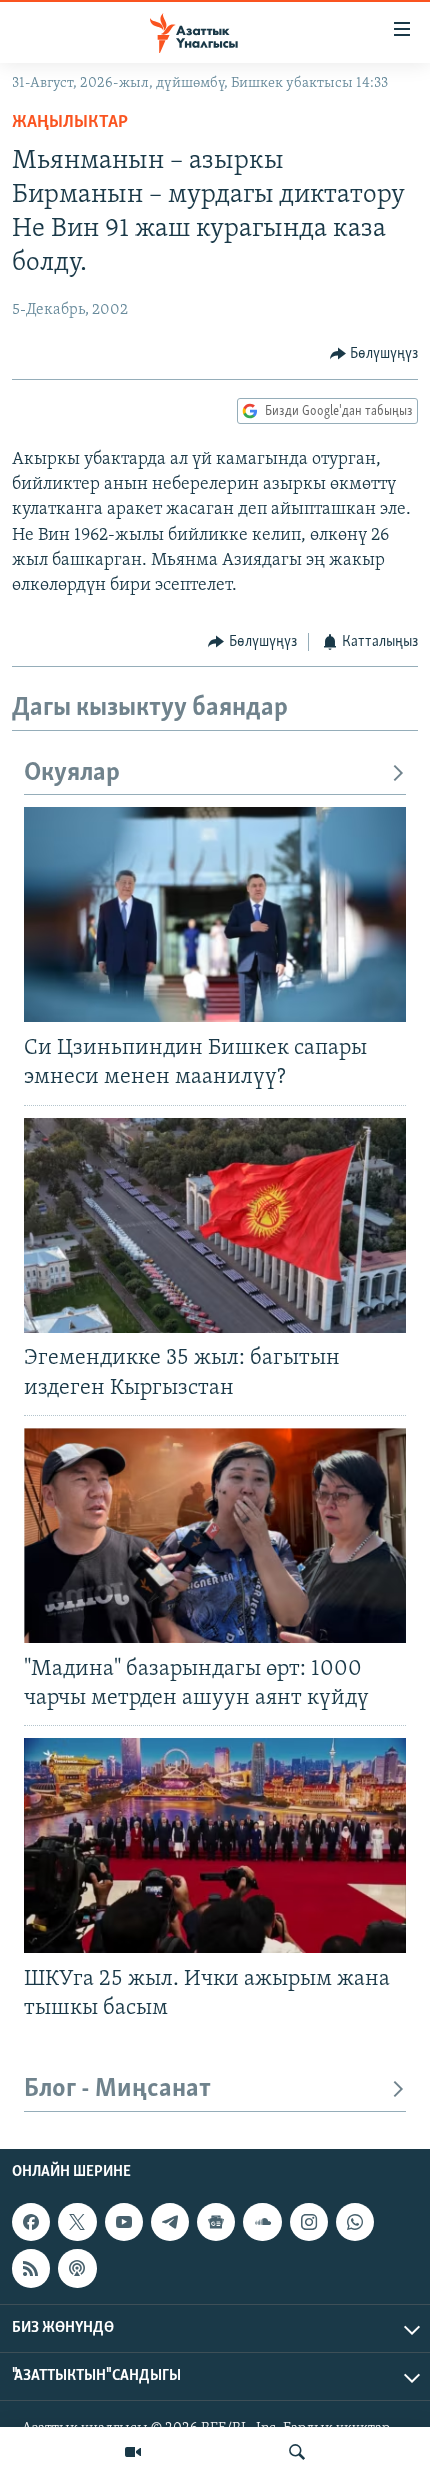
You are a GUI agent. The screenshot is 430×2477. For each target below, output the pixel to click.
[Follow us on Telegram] (170, 2222)
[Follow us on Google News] (216, 2222)
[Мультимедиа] (133, 2452)
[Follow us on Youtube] (124, 2222)
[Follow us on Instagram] (309, 2222)
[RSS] (31, 2268)
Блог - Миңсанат (117, 2089)
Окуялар (72, 773)
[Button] (374, 354)
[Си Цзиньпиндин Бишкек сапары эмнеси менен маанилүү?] (215, 914)
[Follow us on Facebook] (31, 2222)
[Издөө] (297, 2452)
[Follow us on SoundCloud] (262, 2222)
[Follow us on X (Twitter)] (77, 2222)
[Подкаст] (77, 2268)
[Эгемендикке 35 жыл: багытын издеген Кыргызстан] (215, 1225)
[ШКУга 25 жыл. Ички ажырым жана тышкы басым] (215, 1845)
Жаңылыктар (70, 123)
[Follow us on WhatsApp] (355, 2222)
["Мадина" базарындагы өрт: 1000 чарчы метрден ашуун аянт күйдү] (215, 1535)
